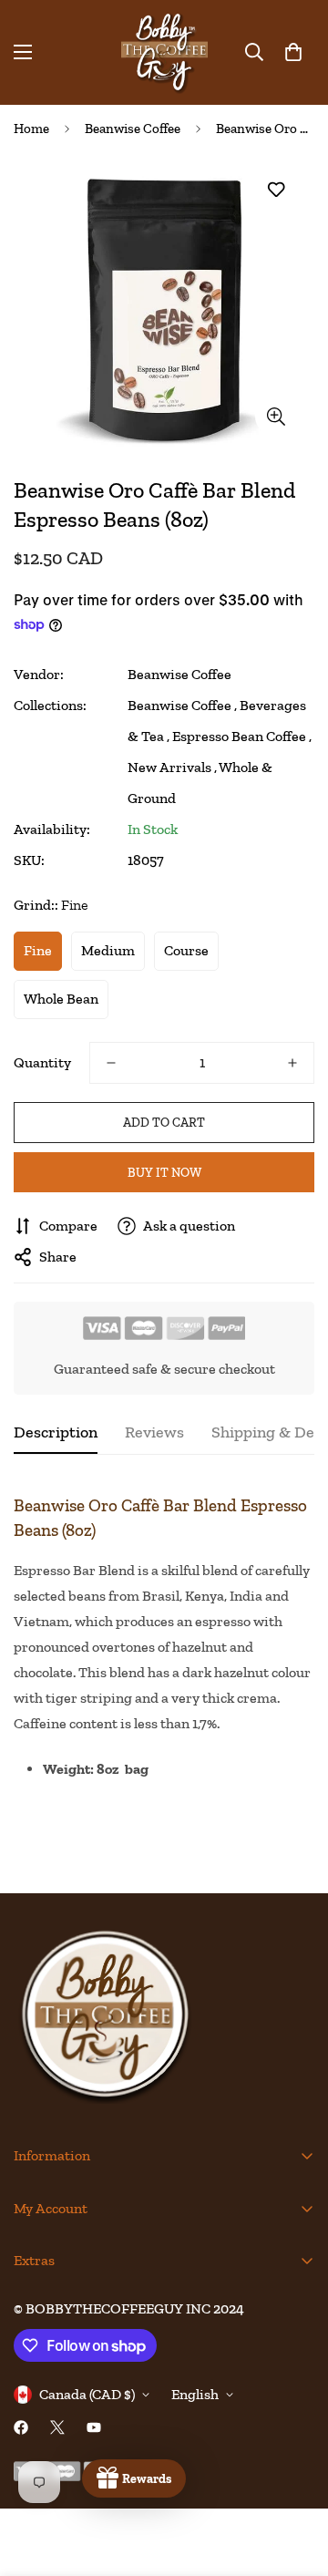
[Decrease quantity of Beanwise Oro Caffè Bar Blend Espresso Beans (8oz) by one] (111, 1063)
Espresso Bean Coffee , (242, 736)
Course (186, 950)
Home (31, 129)
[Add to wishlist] (276, 190)
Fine (38, 950)
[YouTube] (94, 2427)
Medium (108, 950)
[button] (293, 52)
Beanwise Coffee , (182, 705)
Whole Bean (61, 999)
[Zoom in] (276, 416)
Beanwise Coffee (133, 129)
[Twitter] (57, 2427)
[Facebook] (21, 2427)
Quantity (42, 1062)
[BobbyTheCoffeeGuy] (164, 52)
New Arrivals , (172, 767)
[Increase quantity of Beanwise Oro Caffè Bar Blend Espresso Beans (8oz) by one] (292, 1063)
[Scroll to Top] (295, 2479)
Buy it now (164, 1173)
